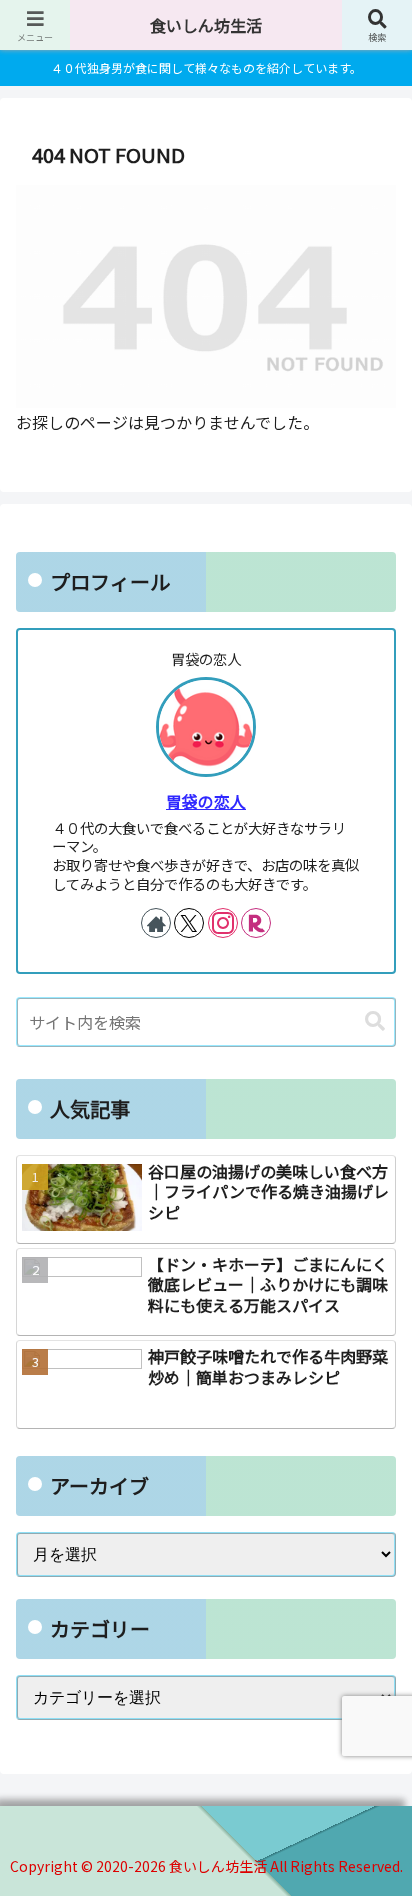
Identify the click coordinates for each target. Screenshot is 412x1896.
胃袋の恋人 (206, 801)
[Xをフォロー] (189, 923)
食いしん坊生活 (206, 25)
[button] (375, 1021)
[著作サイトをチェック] (156, 923)
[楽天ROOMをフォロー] (256, 923)
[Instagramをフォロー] (223, 923)
